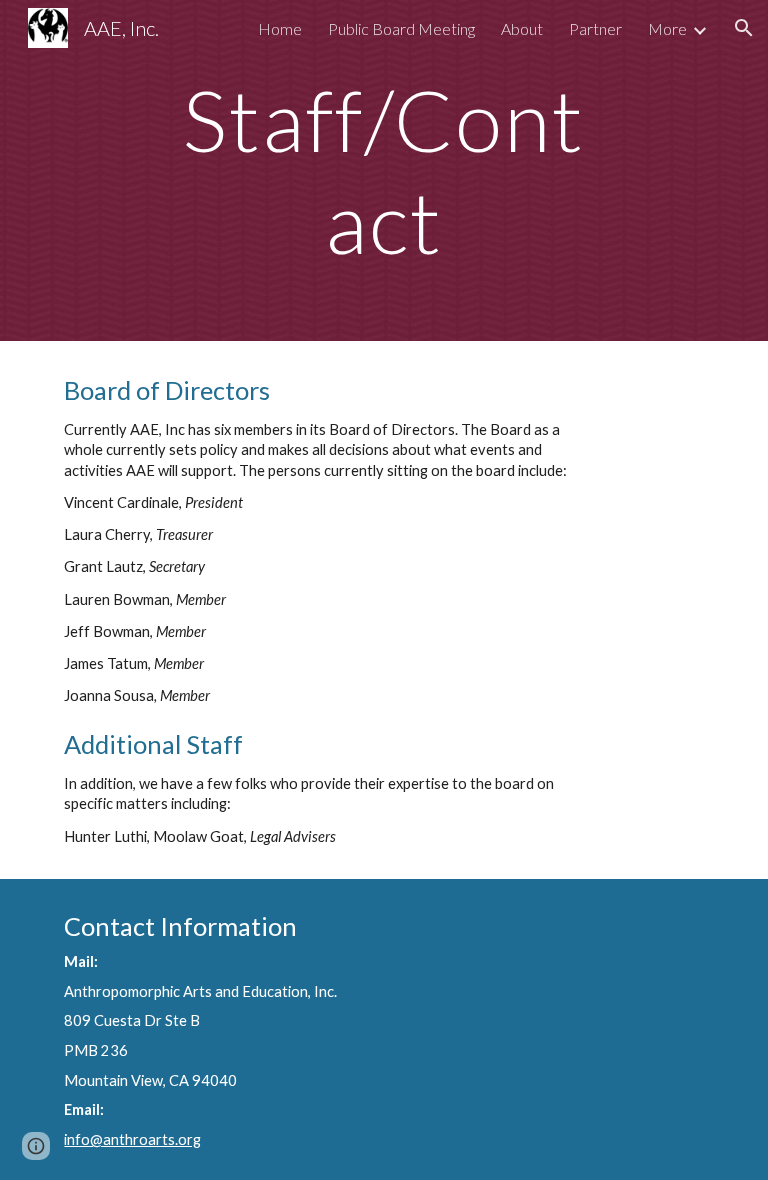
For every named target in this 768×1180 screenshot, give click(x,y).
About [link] (522, 28)
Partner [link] (595, 28)
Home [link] (280, 28)
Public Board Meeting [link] (401, 28)
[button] (744, 28)
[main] (383, 170)
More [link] (667, 28)
